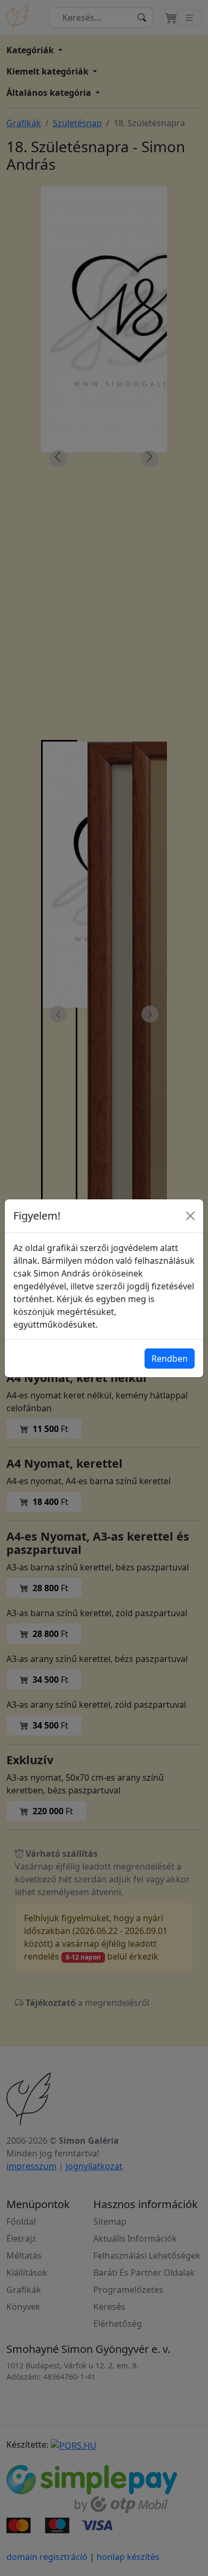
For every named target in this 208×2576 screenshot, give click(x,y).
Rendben (170, 1359)
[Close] (190, 1216)
